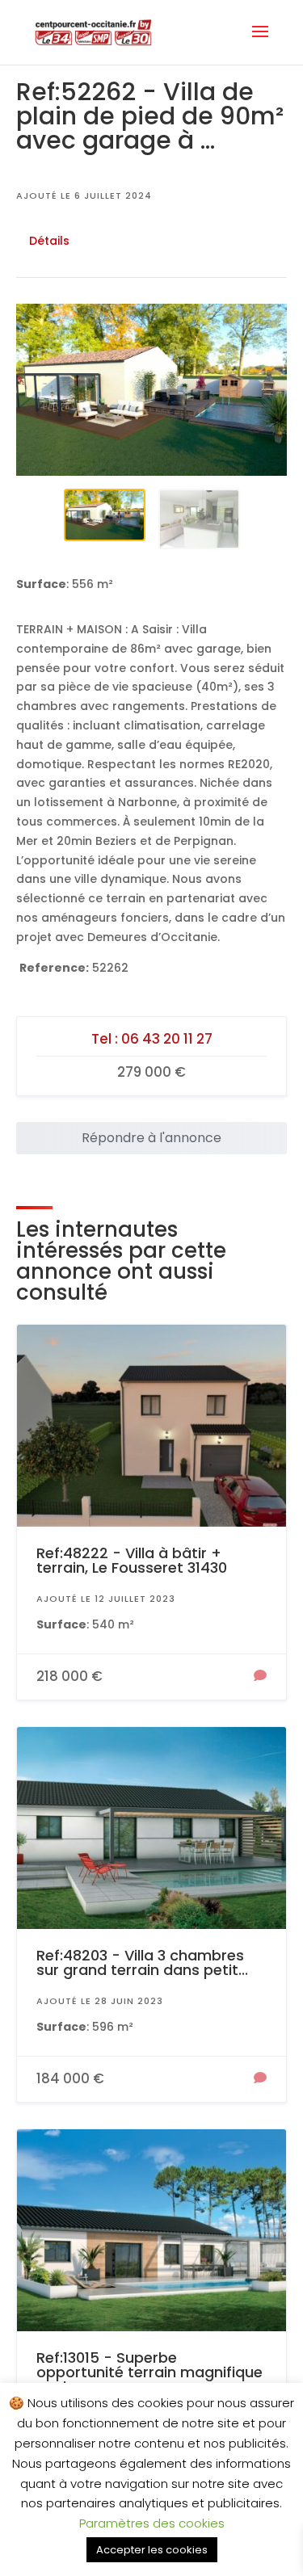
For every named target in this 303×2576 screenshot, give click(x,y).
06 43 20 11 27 (167, 1039)
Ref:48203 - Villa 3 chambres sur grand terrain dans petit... (142, 1962)
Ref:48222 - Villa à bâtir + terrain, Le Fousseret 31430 (132, 1560)
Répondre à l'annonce (151, 1138)
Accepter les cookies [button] (152, 2550)
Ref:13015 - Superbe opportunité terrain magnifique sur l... (149, 2372)
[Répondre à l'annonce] (260, 1677)
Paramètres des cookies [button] (152, 2523)
